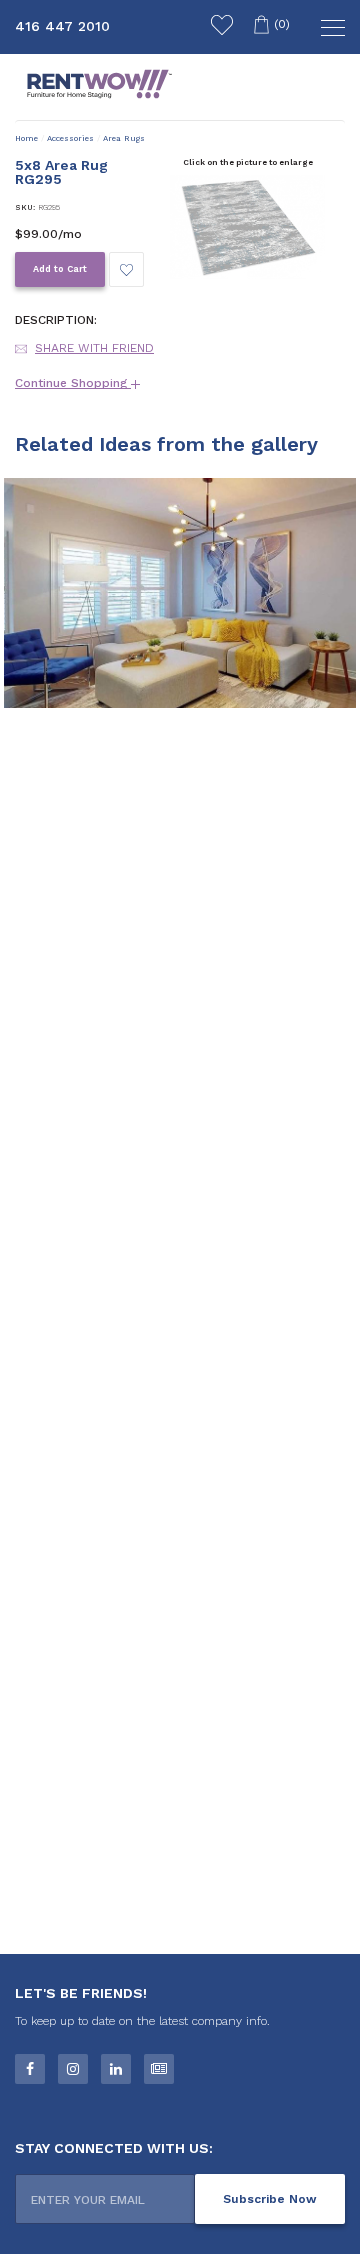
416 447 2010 (62, 26)
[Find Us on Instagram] (73, 2069)
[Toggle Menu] (330, 30)
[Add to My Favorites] (126, 269)
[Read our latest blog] (159, 2069)
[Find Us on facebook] (30, 2069)
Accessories (70, 138)
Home (26, 138)
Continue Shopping (73, 383)
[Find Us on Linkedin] (116, 2069)
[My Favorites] (222, 28)
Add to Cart (60, 269)
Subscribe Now (270, 2199)
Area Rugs (124, 138)
